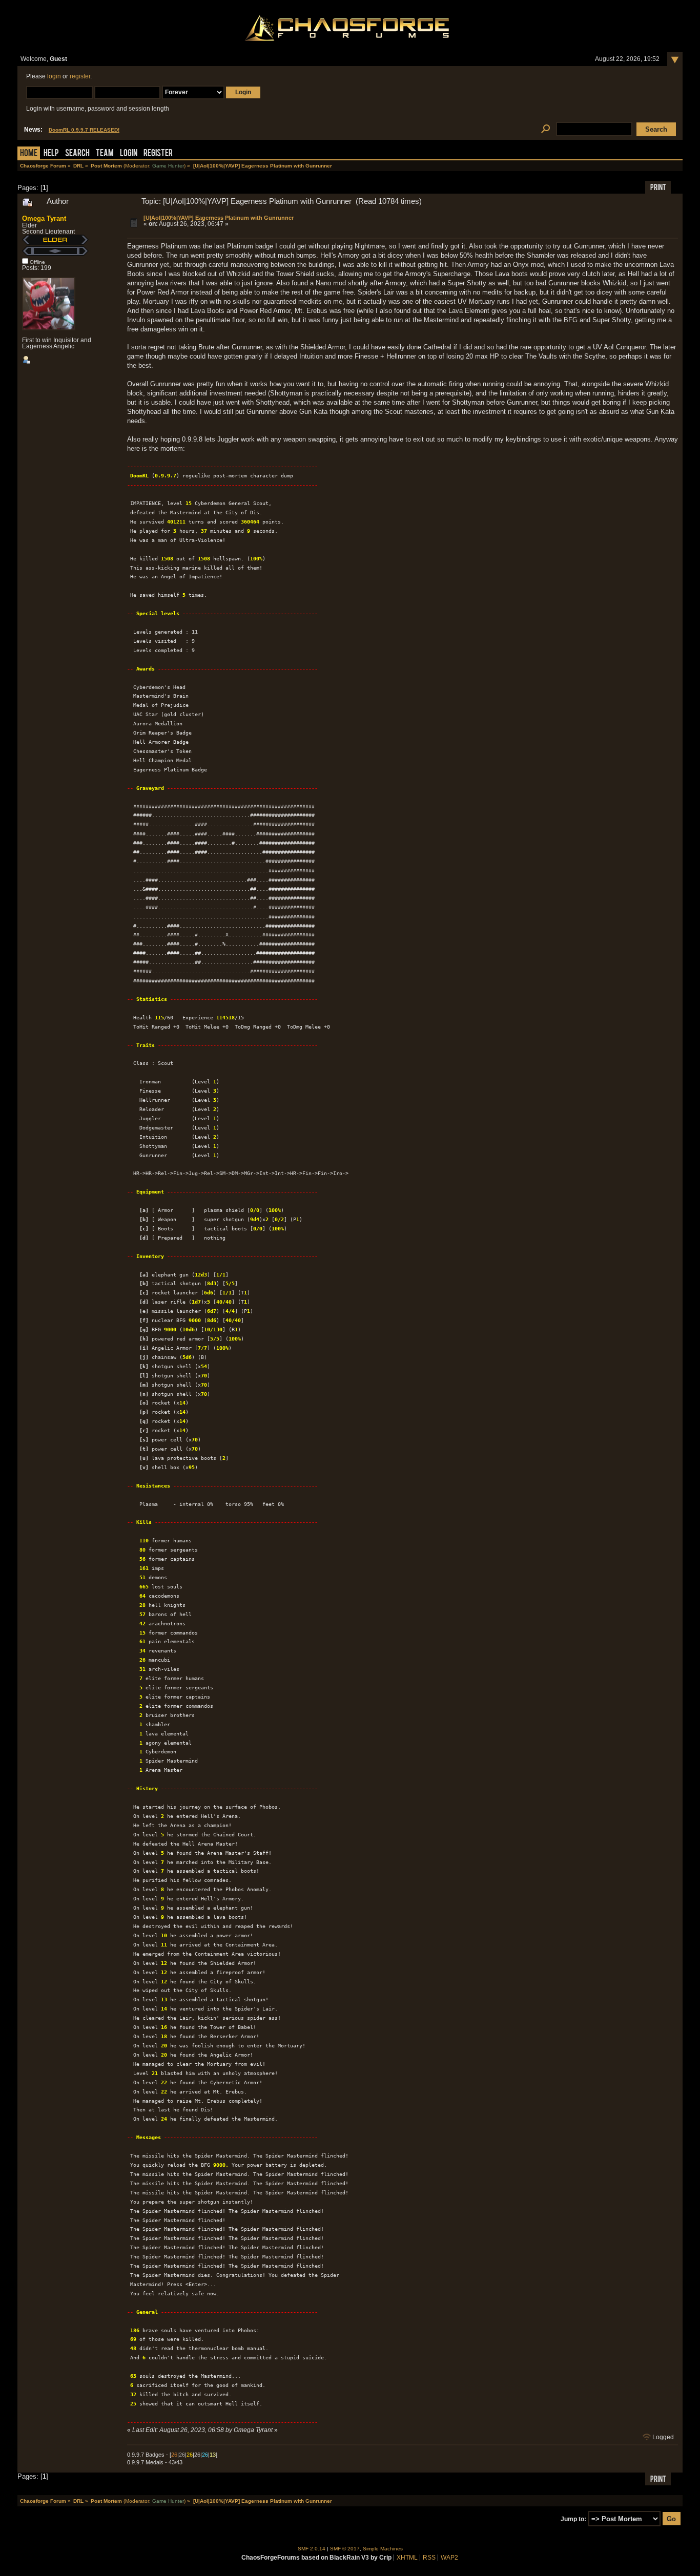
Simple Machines (383, 2549)
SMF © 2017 (345, 2549)
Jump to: (573, 2519)
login (54, 76)
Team (105, 154)
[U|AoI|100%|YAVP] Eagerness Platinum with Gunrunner (219, 218)
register (80, 76)
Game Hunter (168, 166)
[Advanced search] (545, 129)
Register (158, 154)
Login (129, 154)
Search (77, 154)
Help (51, 154)
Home (29, 154)
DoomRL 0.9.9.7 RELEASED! (84, 130)
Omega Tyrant (44, 218)
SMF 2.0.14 (312, 2549)
